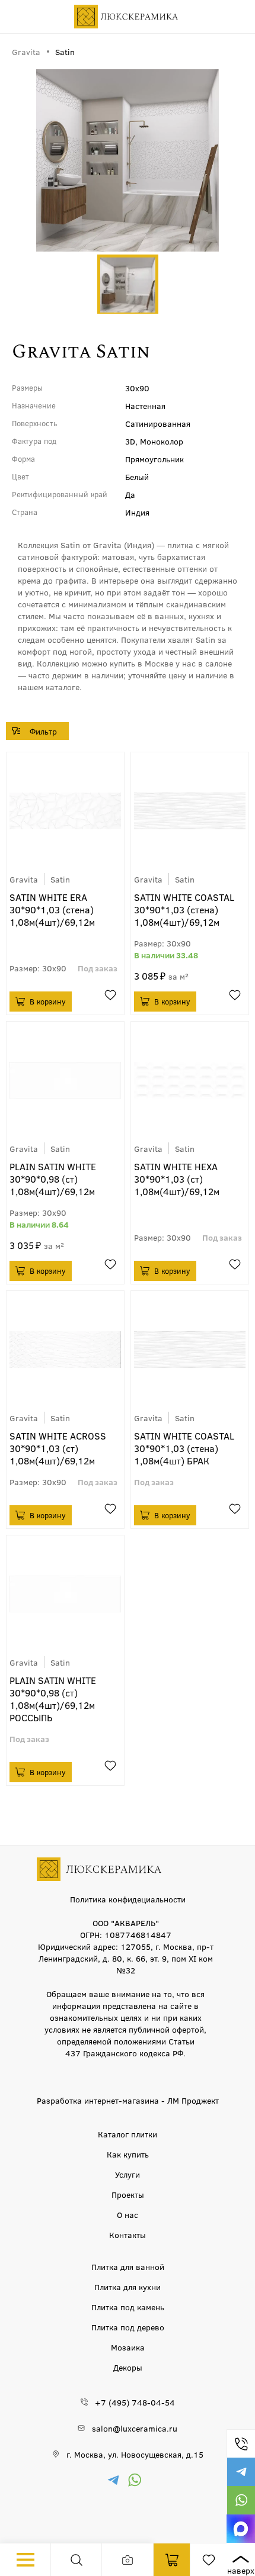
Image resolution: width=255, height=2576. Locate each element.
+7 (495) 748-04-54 (241, 2443)
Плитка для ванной (128, 2266)
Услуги (128, 2174)
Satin (60, 879)
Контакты (128, 2234)
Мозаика (128, 2347)
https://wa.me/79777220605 (241, 2500)
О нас (128, 2214)
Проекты (128, 2194)
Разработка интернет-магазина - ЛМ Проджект (128, 2100)
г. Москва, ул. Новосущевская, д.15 (135, 2454)
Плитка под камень (128, 2307)
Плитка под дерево (128, 2327)
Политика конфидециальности (128, 1899)
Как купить (128, 2154)
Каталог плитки (128, 2134)
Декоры (128, 2367)
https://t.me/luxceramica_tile (241, 2472)
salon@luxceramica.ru (135, 2428)
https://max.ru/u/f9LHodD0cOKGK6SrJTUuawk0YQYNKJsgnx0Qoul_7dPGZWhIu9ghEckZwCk (241, 2529)
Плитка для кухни (128, 2287)
